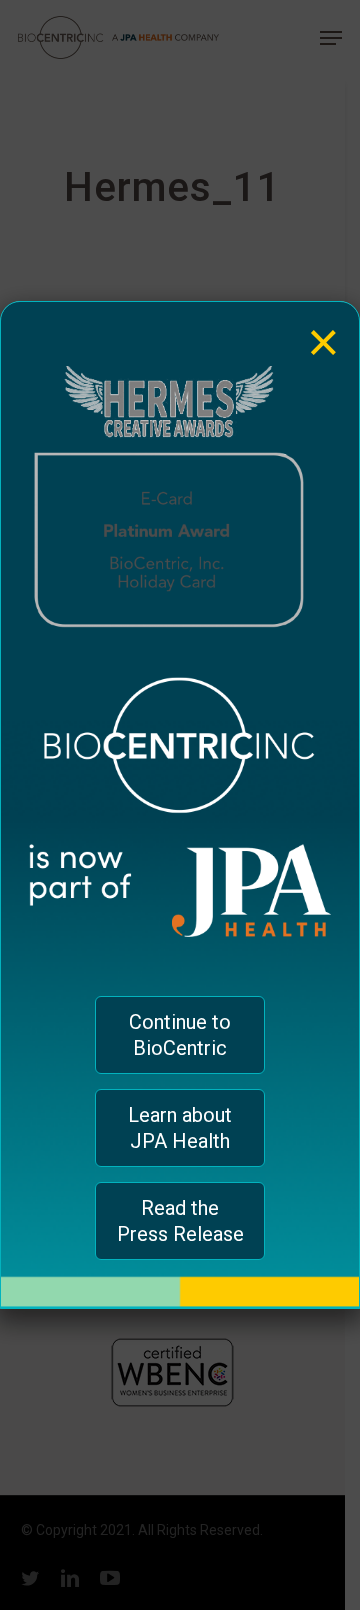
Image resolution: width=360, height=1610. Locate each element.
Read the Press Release (180, 1221)
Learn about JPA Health (180, 1128)
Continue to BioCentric (180, 1035)
